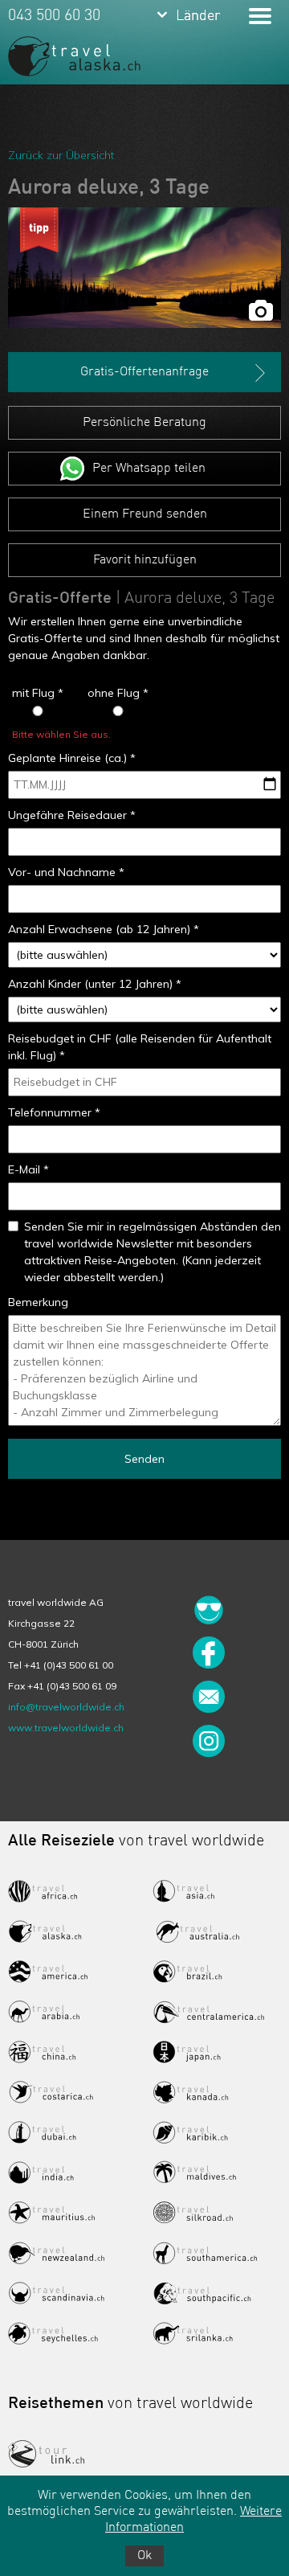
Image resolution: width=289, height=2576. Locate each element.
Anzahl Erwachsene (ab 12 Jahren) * (104, 929)
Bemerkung (38, 1302)
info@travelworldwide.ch (66, 1707)
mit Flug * (38, 693)
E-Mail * (28, 1169)
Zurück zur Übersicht (61, 155)
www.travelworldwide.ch (66, 1728)
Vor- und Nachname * (66, 872)
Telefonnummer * (54, 1112)
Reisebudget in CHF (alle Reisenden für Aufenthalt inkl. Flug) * (140, 1047)
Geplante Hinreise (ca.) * (72, 758)
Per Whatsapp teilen (149, 469)
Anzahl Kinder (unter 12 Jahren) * (95, 984)
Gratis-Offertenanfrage (144, 372)
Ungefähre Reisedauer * (72, 815)
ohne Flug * (118, 693)
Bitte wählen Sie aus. (61, 734)
